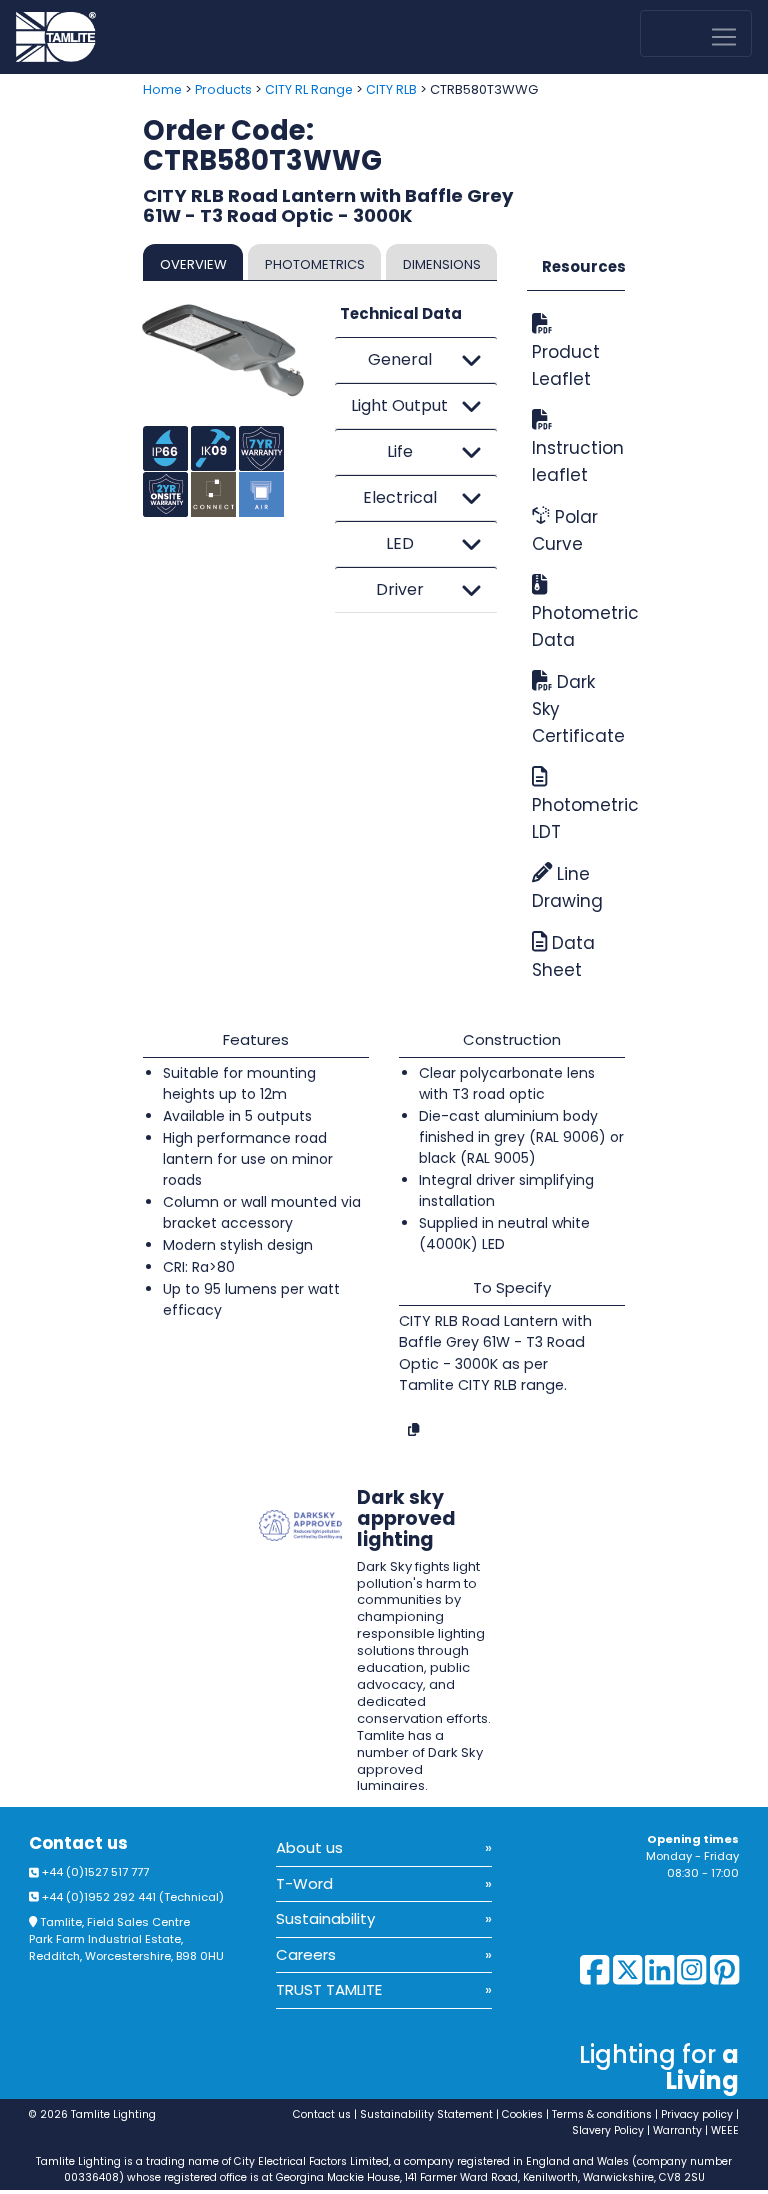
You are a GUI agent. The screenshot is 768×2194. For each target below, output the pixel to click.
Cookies (522, 2114)
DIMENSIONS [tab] (442, 264)
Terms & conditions (602, 2114)
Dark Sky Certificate (576, 709)
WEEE (725, 2130)
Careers (306, 1954)
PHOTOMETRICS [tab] (315, 264)
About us (309, 1847)
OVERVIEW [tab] (193, 264)
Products (223, 89)
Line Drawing (567, 887)
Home (162, 89)
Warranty (677, 2130)
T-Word (304, 1883)
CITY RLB (391, 89)
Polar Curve (565, 530)
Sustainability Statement (426, 2114)
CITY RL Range (309, 89)
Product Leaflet (566, 365)
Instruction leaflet (576, 461)
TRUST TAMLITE (329, 1989)
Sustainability (325, 1918)
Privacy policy (697, 2114)
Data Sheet (563, 956)
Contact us (78, 1843)
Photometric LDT (576, 818)
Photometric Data (576, 626)
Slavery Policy (608, 2130)
